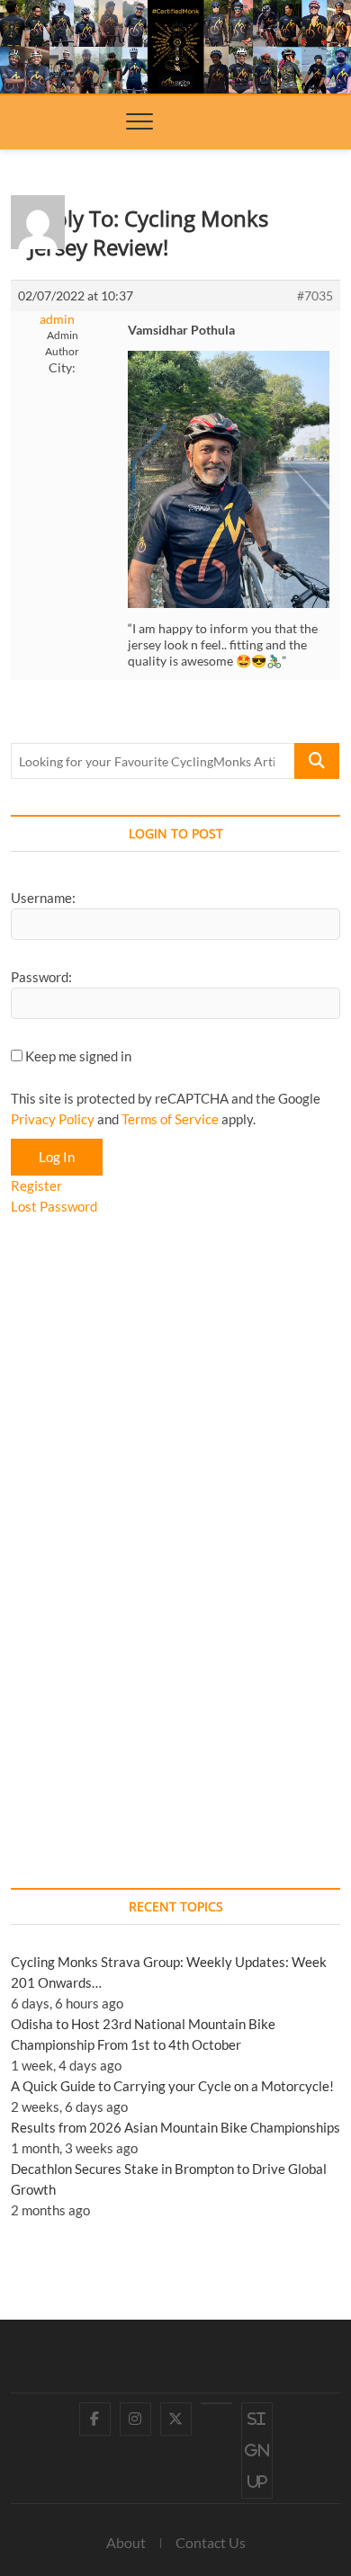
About (126, 2542)
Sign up (257, 2450)
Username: (43, 898)
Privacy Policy (53, 1119)
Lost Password (54, 1206)
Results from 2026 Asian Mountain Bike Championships (175, 2127)
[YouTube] (216, 2403)
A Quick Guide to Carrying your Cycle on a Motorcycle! (172, 2086)
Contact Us (211, 2542)
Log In (57, 1157)
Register (36, 1185)
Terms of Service (170, 1119)
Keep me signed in (78, 1056)
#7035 (315, 295)
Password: (41, 977)
